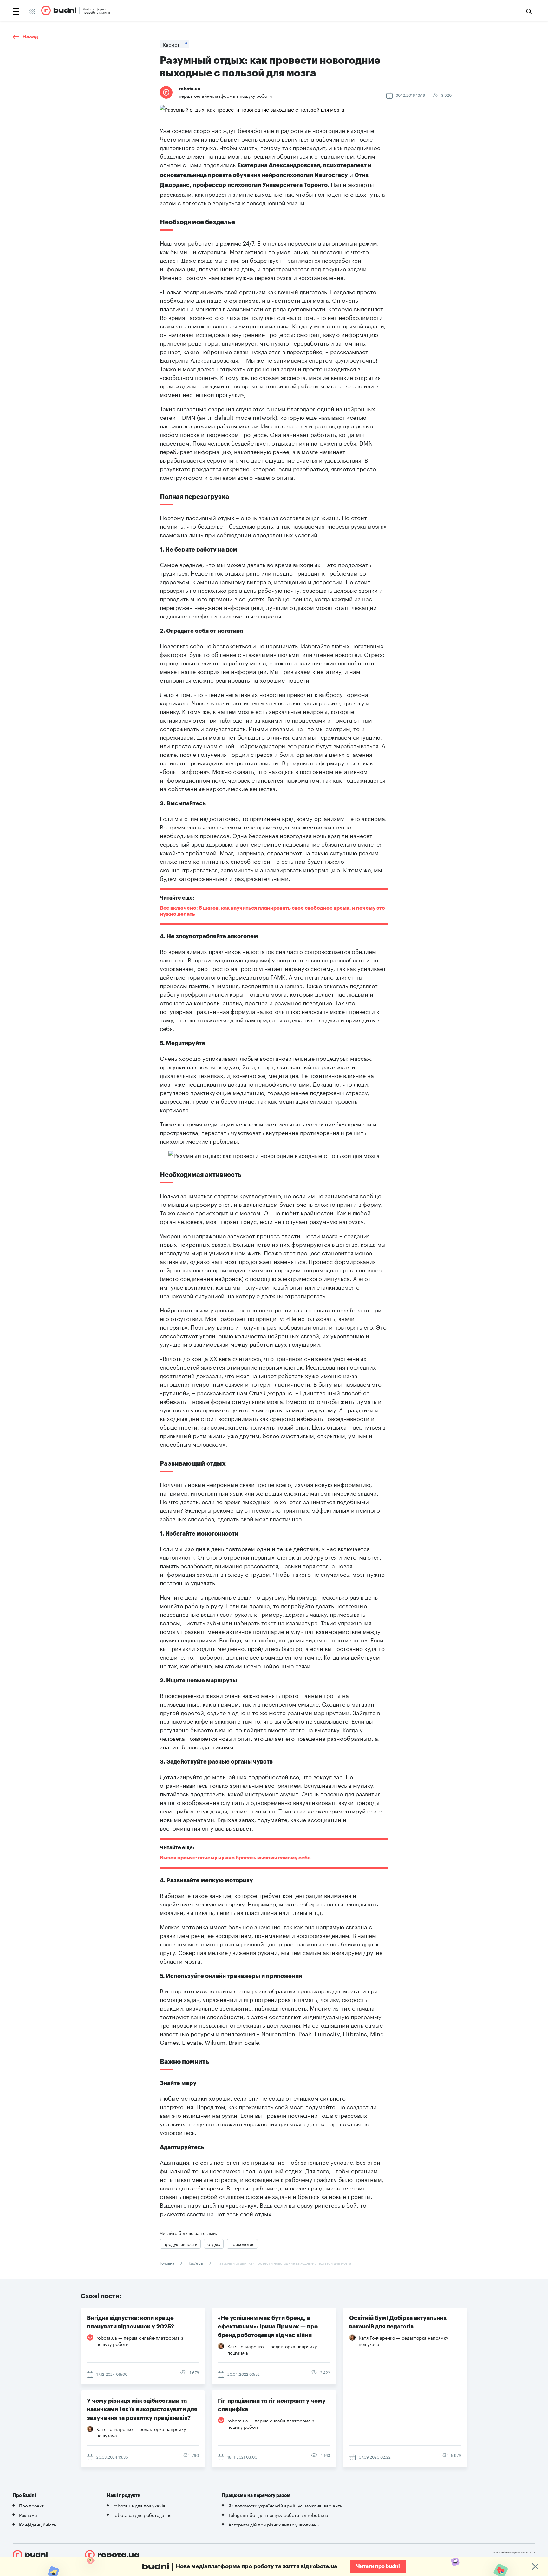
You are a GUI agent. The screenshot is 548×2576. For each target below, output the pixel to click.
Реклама (28, 2515)
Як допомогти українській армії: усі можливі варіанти (285, 2505)
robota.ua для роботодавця (142, 2515)
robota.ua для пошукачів (139, 2505)
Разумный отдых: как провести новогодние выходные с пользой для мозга (284, 2263)
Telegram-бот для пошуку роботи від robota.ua (278, 2515)
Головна (167, 2263)
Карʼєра (196, 2263)
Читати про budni (378, 2566)
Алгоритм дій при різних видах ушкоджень (274, 2524)
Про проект (31, 2505)
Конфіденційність (38, 2524)
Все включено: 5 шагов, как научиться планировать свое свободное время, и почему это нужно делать (273, 911)
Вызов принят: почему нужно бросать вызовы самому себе (235, 1858)
